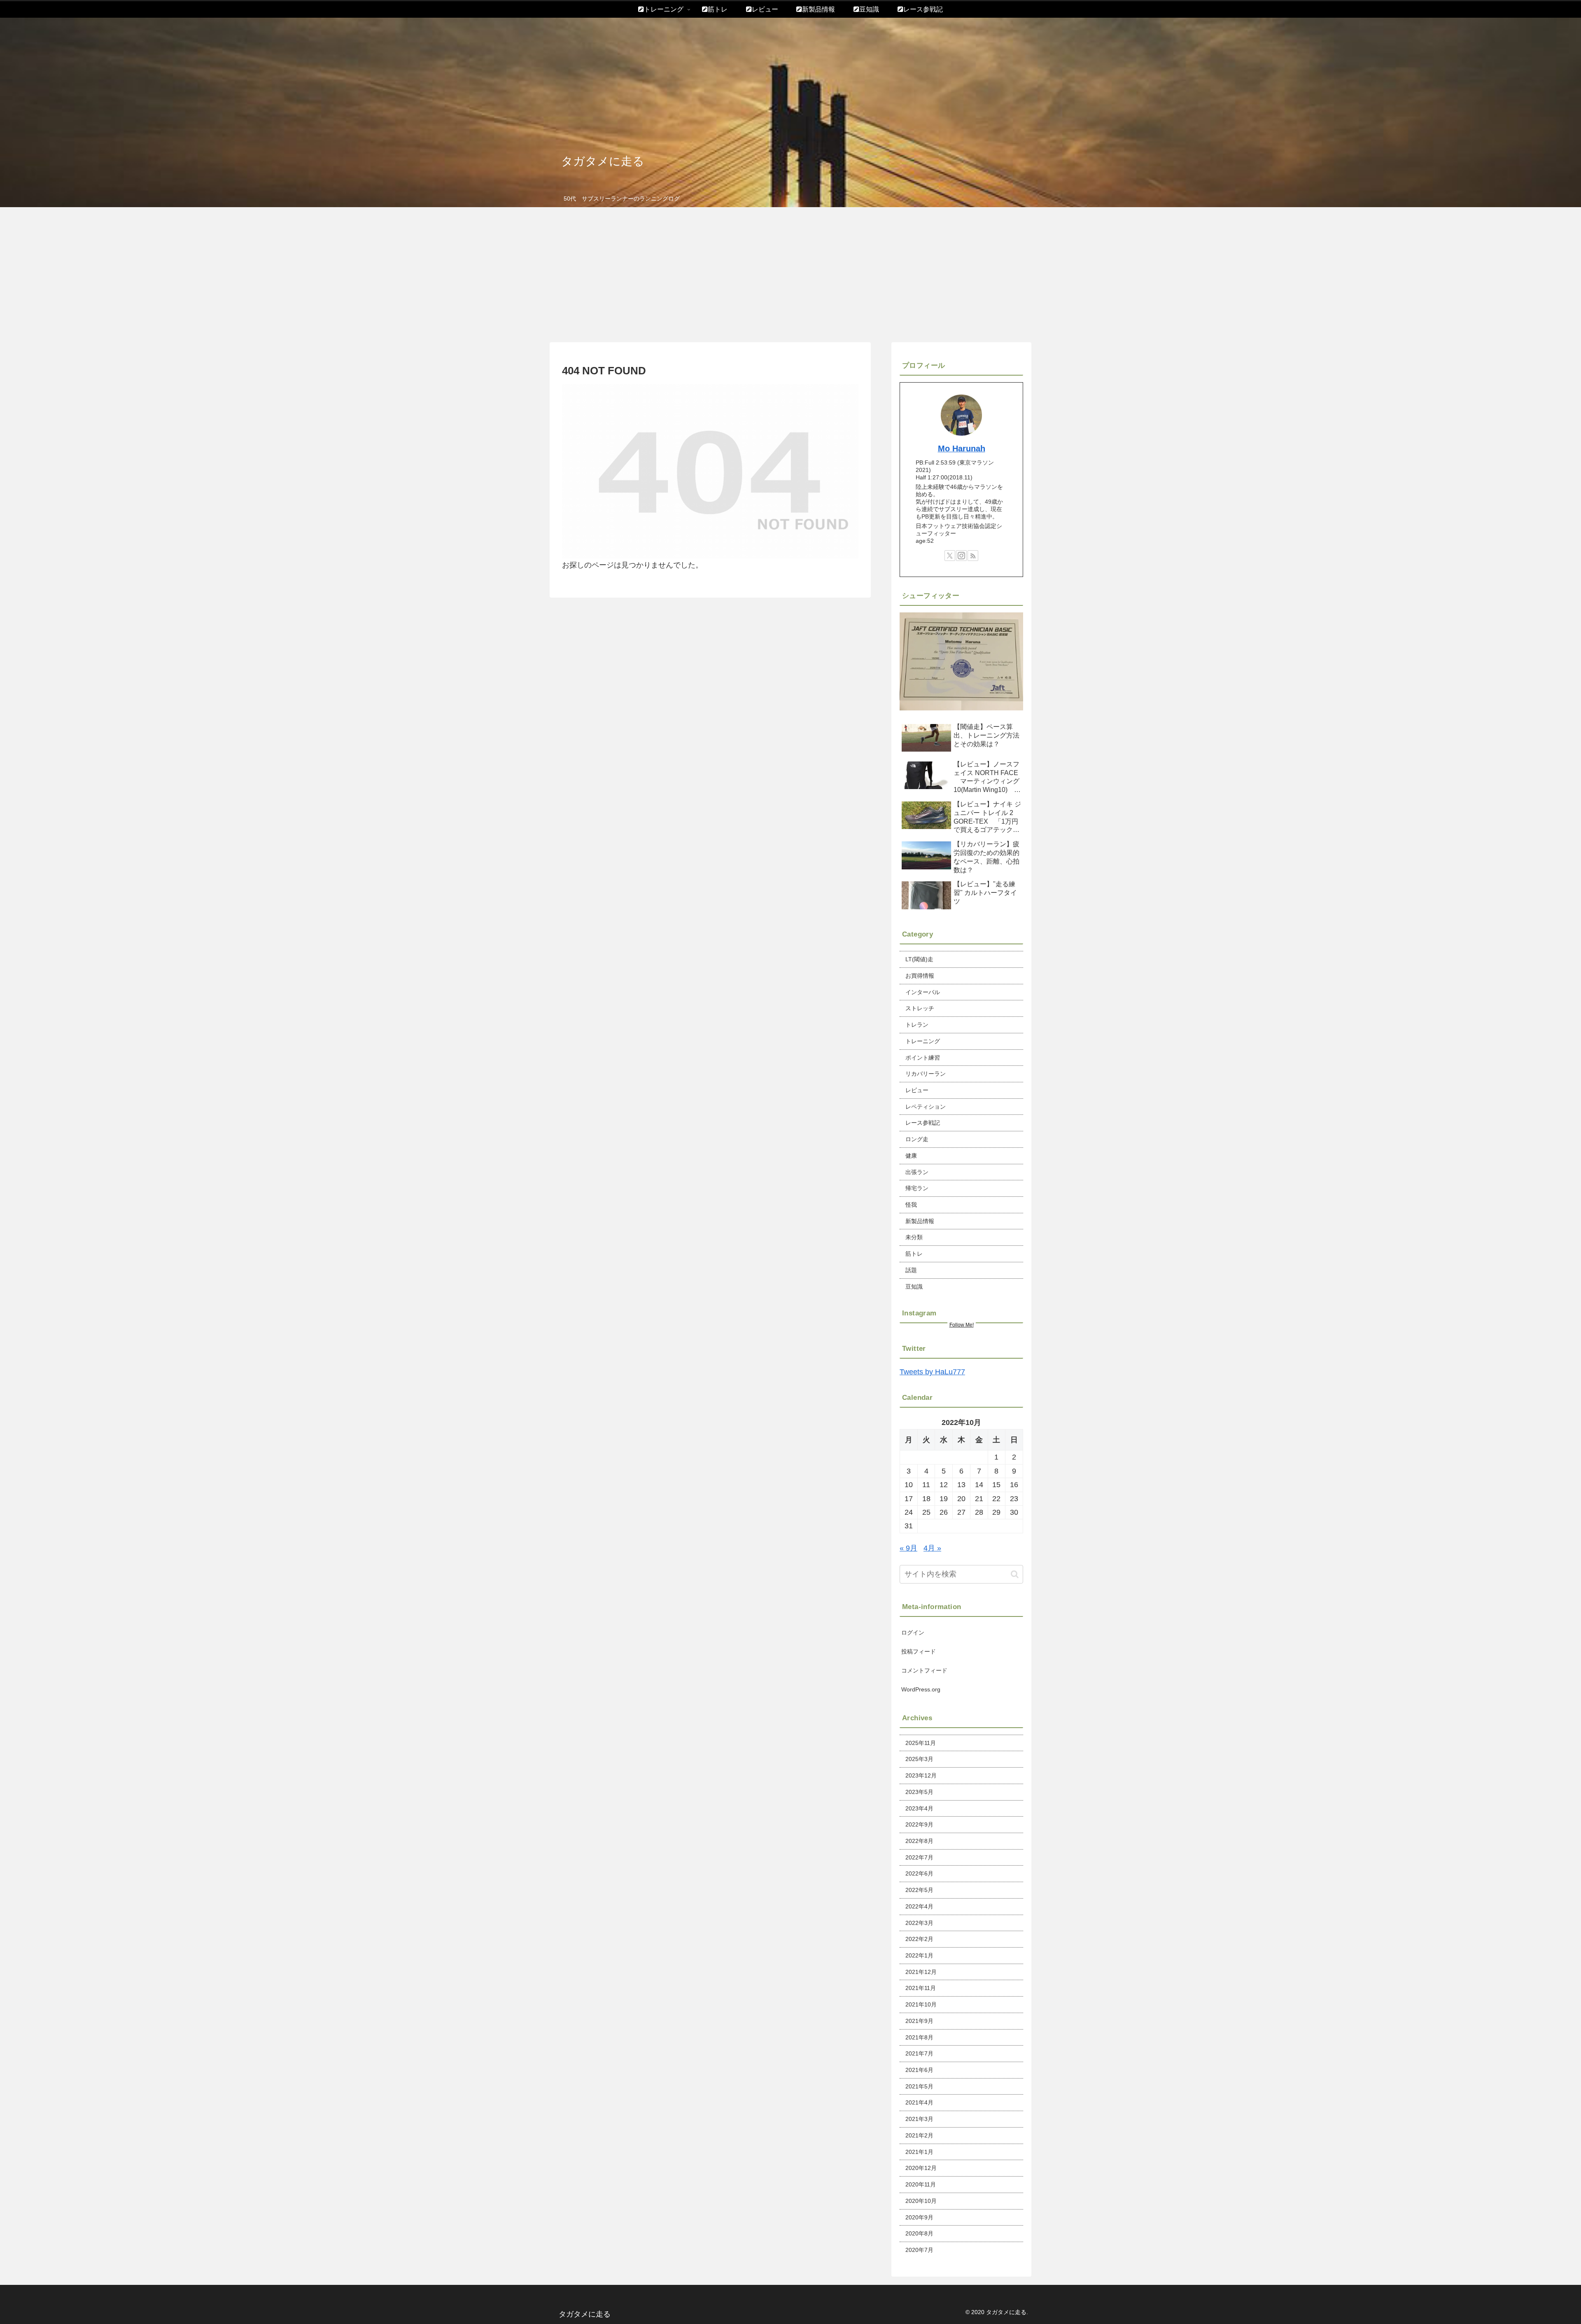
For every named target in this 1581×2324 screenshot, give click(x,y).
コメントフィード (924, 1670)
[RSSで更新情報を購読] (973, 556)
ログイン (913, 1633)
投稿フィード (919, 1651)
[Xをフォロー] (950, 556)
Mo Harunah (962, 448)
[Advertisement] (790, 275)
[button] (1015, 1574)
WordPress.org (921, 1689)
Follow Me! (962, 1325)
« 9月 (908, 1548)
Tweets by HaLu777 (932, 1372)
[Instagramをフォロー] (961, 556)
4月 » (932, 1548)
